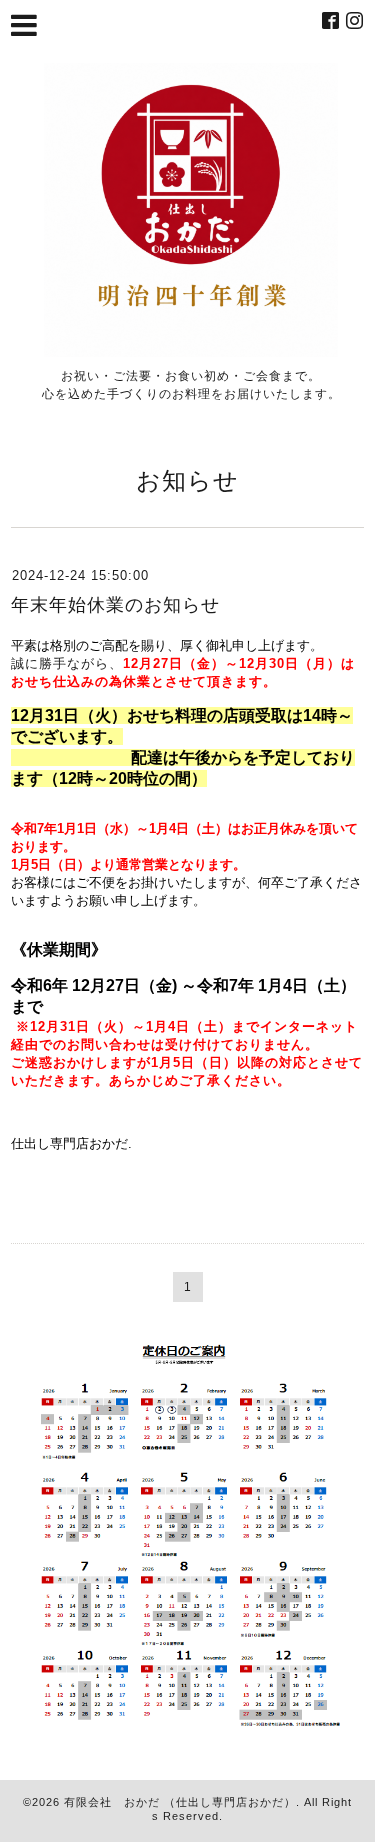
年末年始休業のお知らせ (115, 605)
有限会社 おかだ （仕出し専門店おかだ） (180, 1802)
